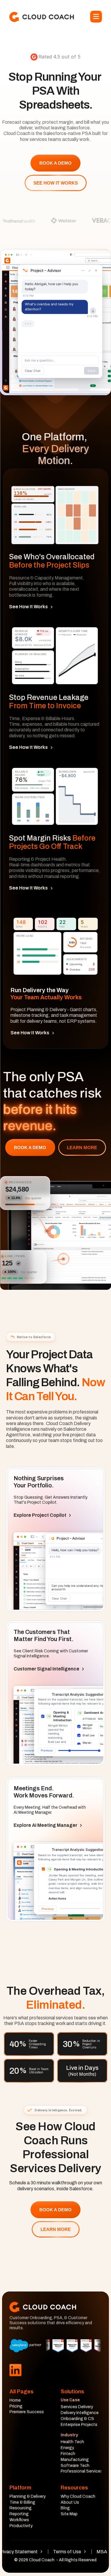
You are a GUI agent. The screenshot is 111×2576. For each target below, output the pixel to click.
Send (91, 371)
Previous (47, 1750)
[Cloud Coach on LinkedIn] (15, 2370)
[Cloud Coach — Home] (42, 17)
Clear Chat (33, 371)
